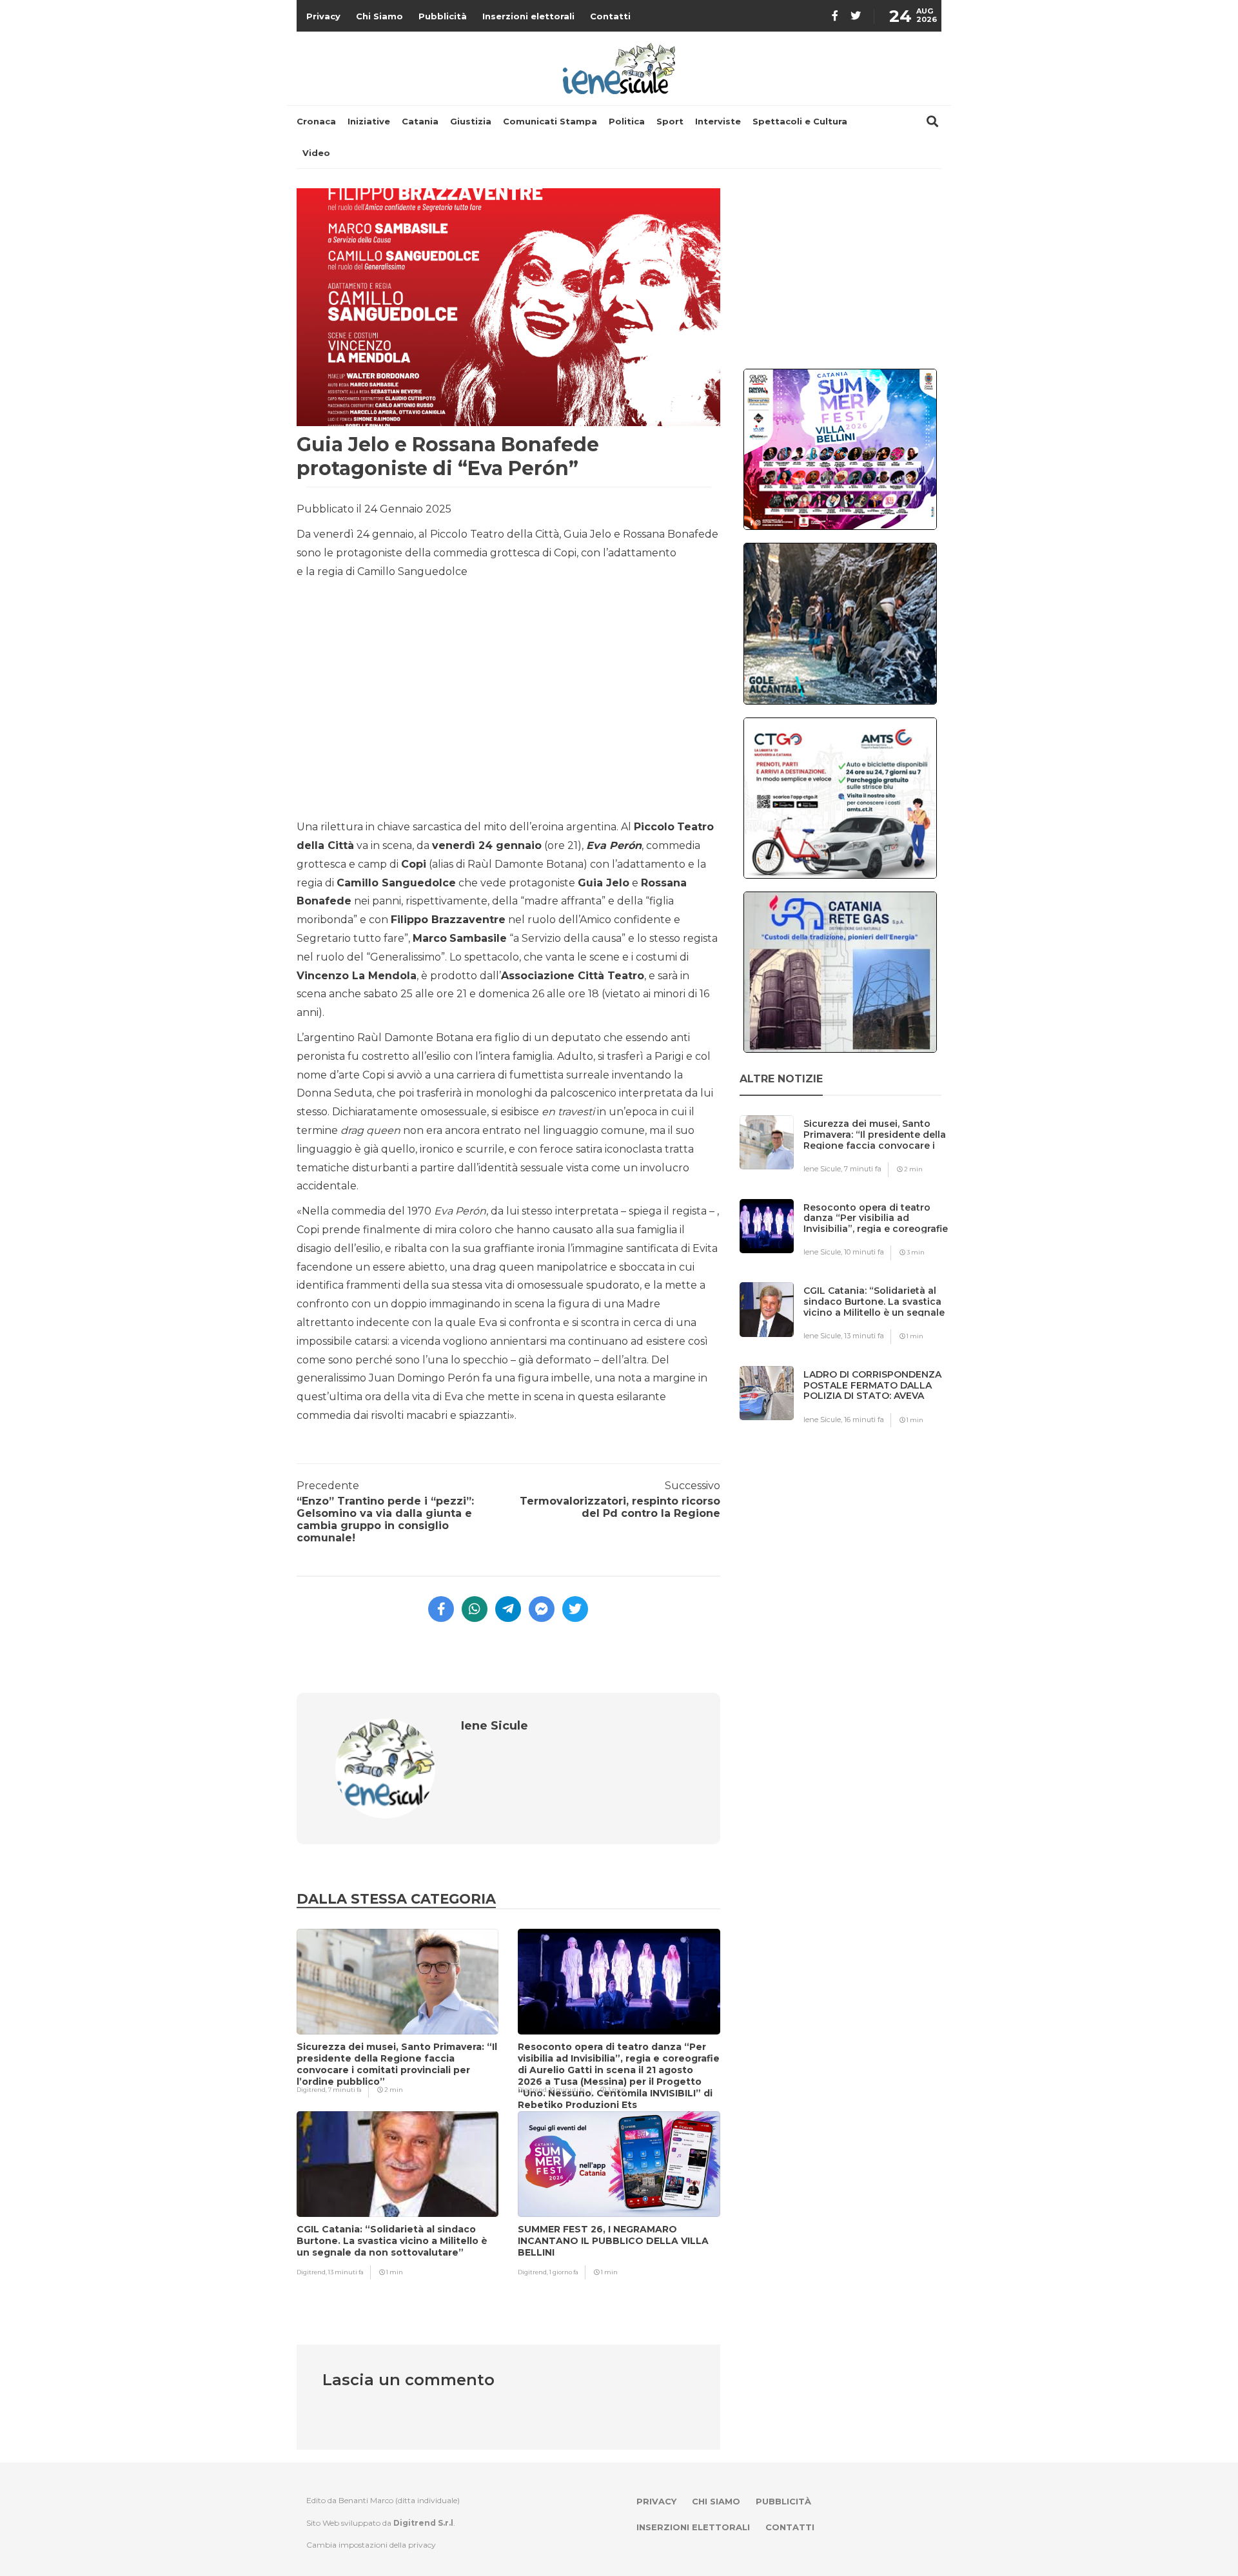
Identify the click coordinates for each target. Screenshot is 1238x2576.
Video (316, 153)
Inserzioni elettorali (528, 16)
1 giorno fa (564, 2272)
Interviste (718, 121)
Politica (627, 121)
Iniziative (369, 121)
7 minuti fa (345, 2090)
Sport (670, 121)
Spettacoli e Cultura (800, 121)
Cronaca (316, 121)
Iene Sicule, (824, 1169)
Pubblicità (443, 16)
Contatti (610, 16)
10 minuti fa (567, 2090)
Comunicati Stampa (550, 121)
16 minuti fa (864, 1420)
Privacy (323, 16)
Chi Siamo (379, 16)
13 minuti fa (346, 2272)
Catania (420, 121)
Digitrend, (312, 2090)
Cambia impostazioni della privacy (371, 2545)
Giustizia (471, 121)
